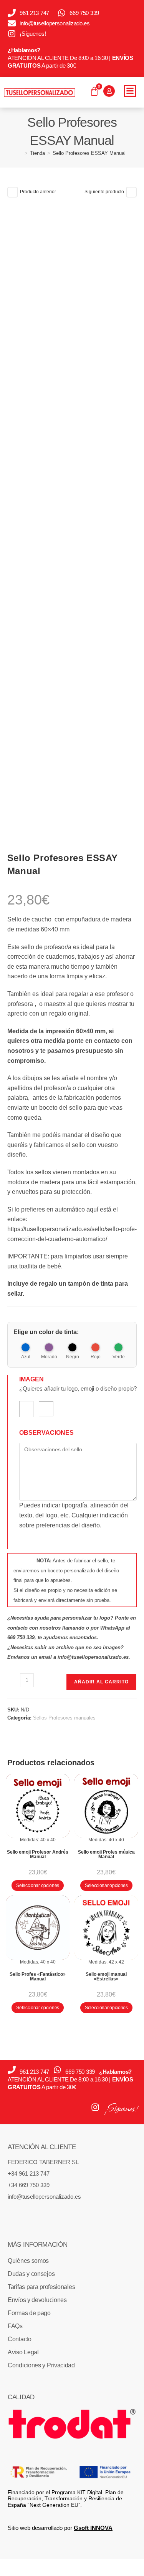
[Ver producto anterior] (13, 192)
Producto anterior (38, 192)
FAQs (15, 2326)
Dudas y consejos (31, 2274)
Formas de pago (29, 2313)
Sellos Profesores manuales (64, 1718)
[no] (46, 1409)
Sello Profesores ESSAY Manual (89, 153)
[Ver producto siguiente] (131, 192)
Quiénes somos (28, 2261)
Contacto (20, 2339)
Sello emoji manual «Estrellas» (106, 1977)
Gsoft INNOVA (93, 2528)
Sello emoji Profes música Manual (106, 1854)
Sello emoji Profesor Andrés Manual (38, 1854)
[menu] (130, 91)
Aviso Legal (23, 2352)
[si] (26, 1409)
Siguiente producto (104, 192)
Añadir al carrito (101, 1682)
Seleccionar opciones (38, 1886)
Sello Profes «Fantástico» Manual (38, 1977)
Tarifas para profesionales (41, 2287)
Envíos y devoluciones (37, 2300)
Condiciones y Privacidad (41, 2365)
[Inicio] (20, 153)
